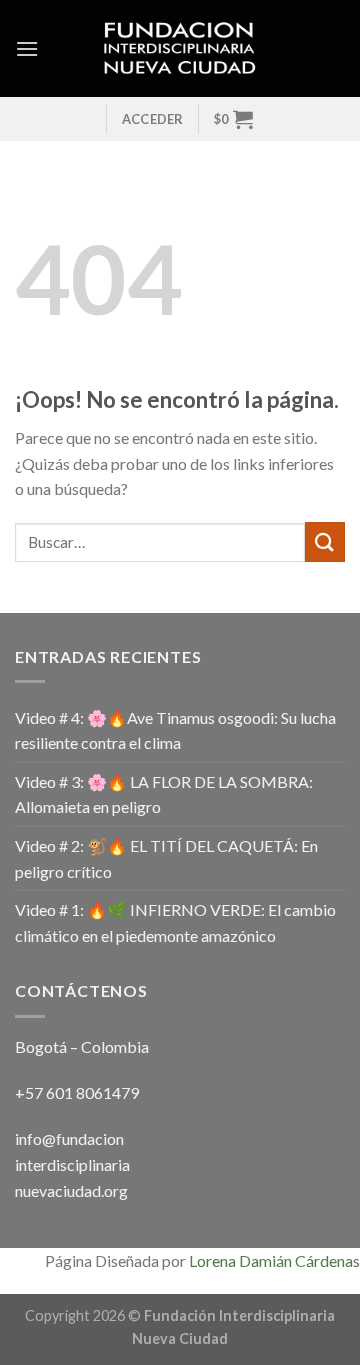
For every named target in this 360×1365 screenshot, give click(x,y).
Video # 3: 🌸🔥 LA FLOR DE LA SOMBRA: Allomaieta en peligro (164, 794)
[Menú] (27, 48)
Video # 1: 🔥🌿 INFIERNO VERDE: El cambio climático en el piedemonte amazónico (175, 922)
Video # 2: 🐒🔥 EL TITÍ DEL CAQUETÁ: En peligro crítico (166, 858)
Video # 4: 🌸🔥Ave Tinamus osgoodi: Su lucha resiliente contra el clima (175, 730)
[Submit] (325, 541)
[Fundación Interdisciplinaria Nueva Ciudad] (180, 49)
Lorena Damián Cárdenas (274, 1260)
